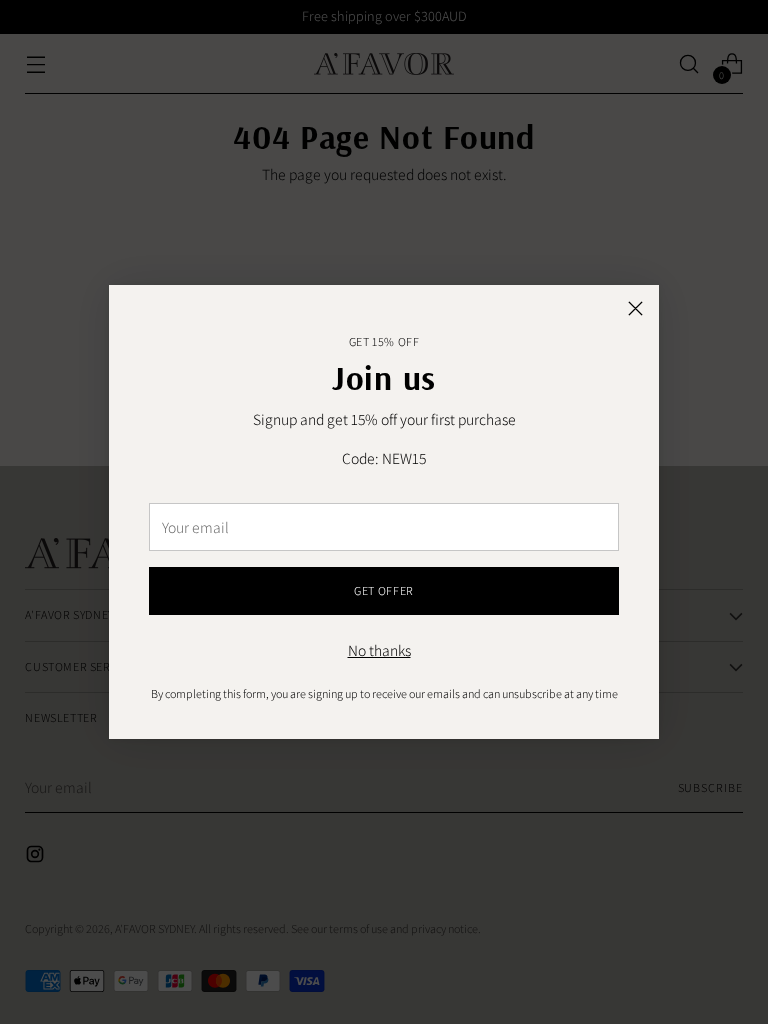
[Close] (635, 308)
